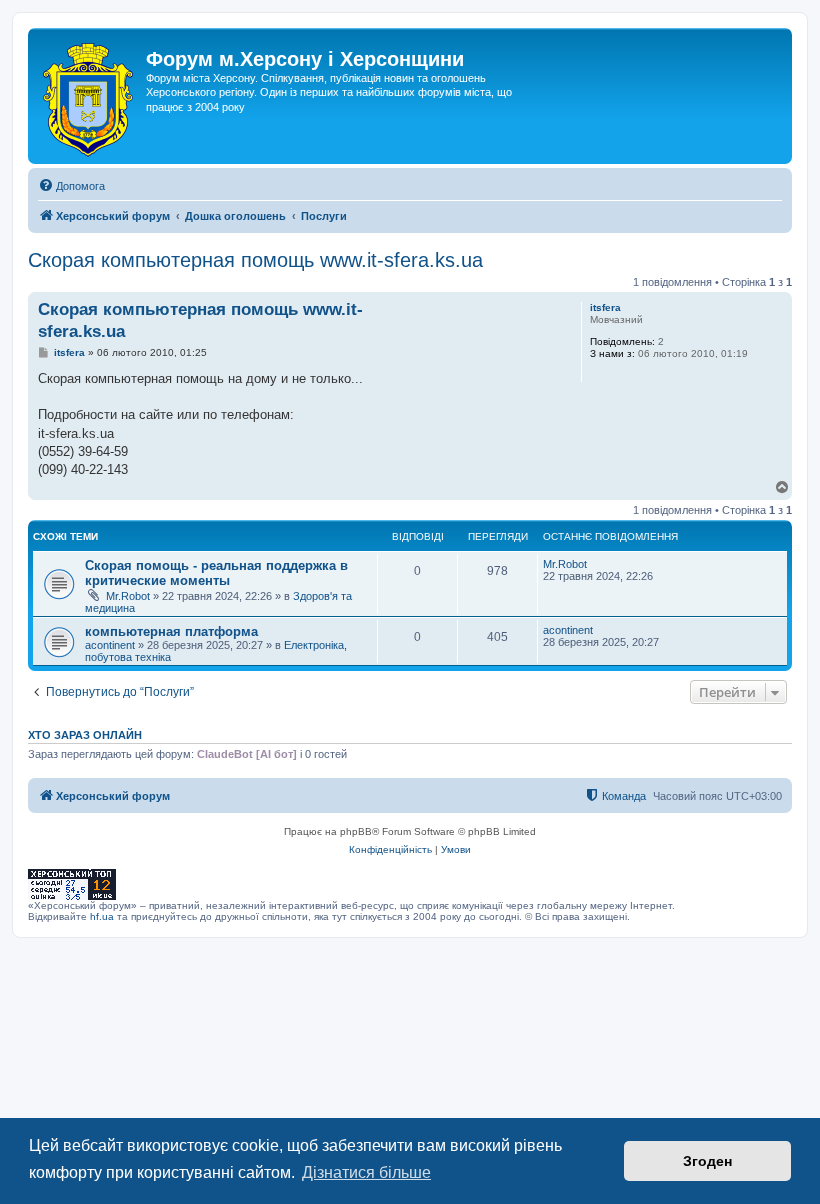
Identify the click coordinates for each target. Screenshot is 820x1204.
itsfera (605, 307)
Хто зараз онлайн (85, 735)
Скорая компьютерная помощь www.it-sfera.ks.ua (255, 260)
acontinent (110, 645)
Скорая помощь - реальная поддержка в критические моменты (216, 573)
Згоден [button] (707, 1161)
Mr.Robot (128, 596)
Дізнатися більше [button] (366, 1172)
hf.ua (102, 916)
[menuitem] (71, 186)
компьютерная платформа (171, 631)
